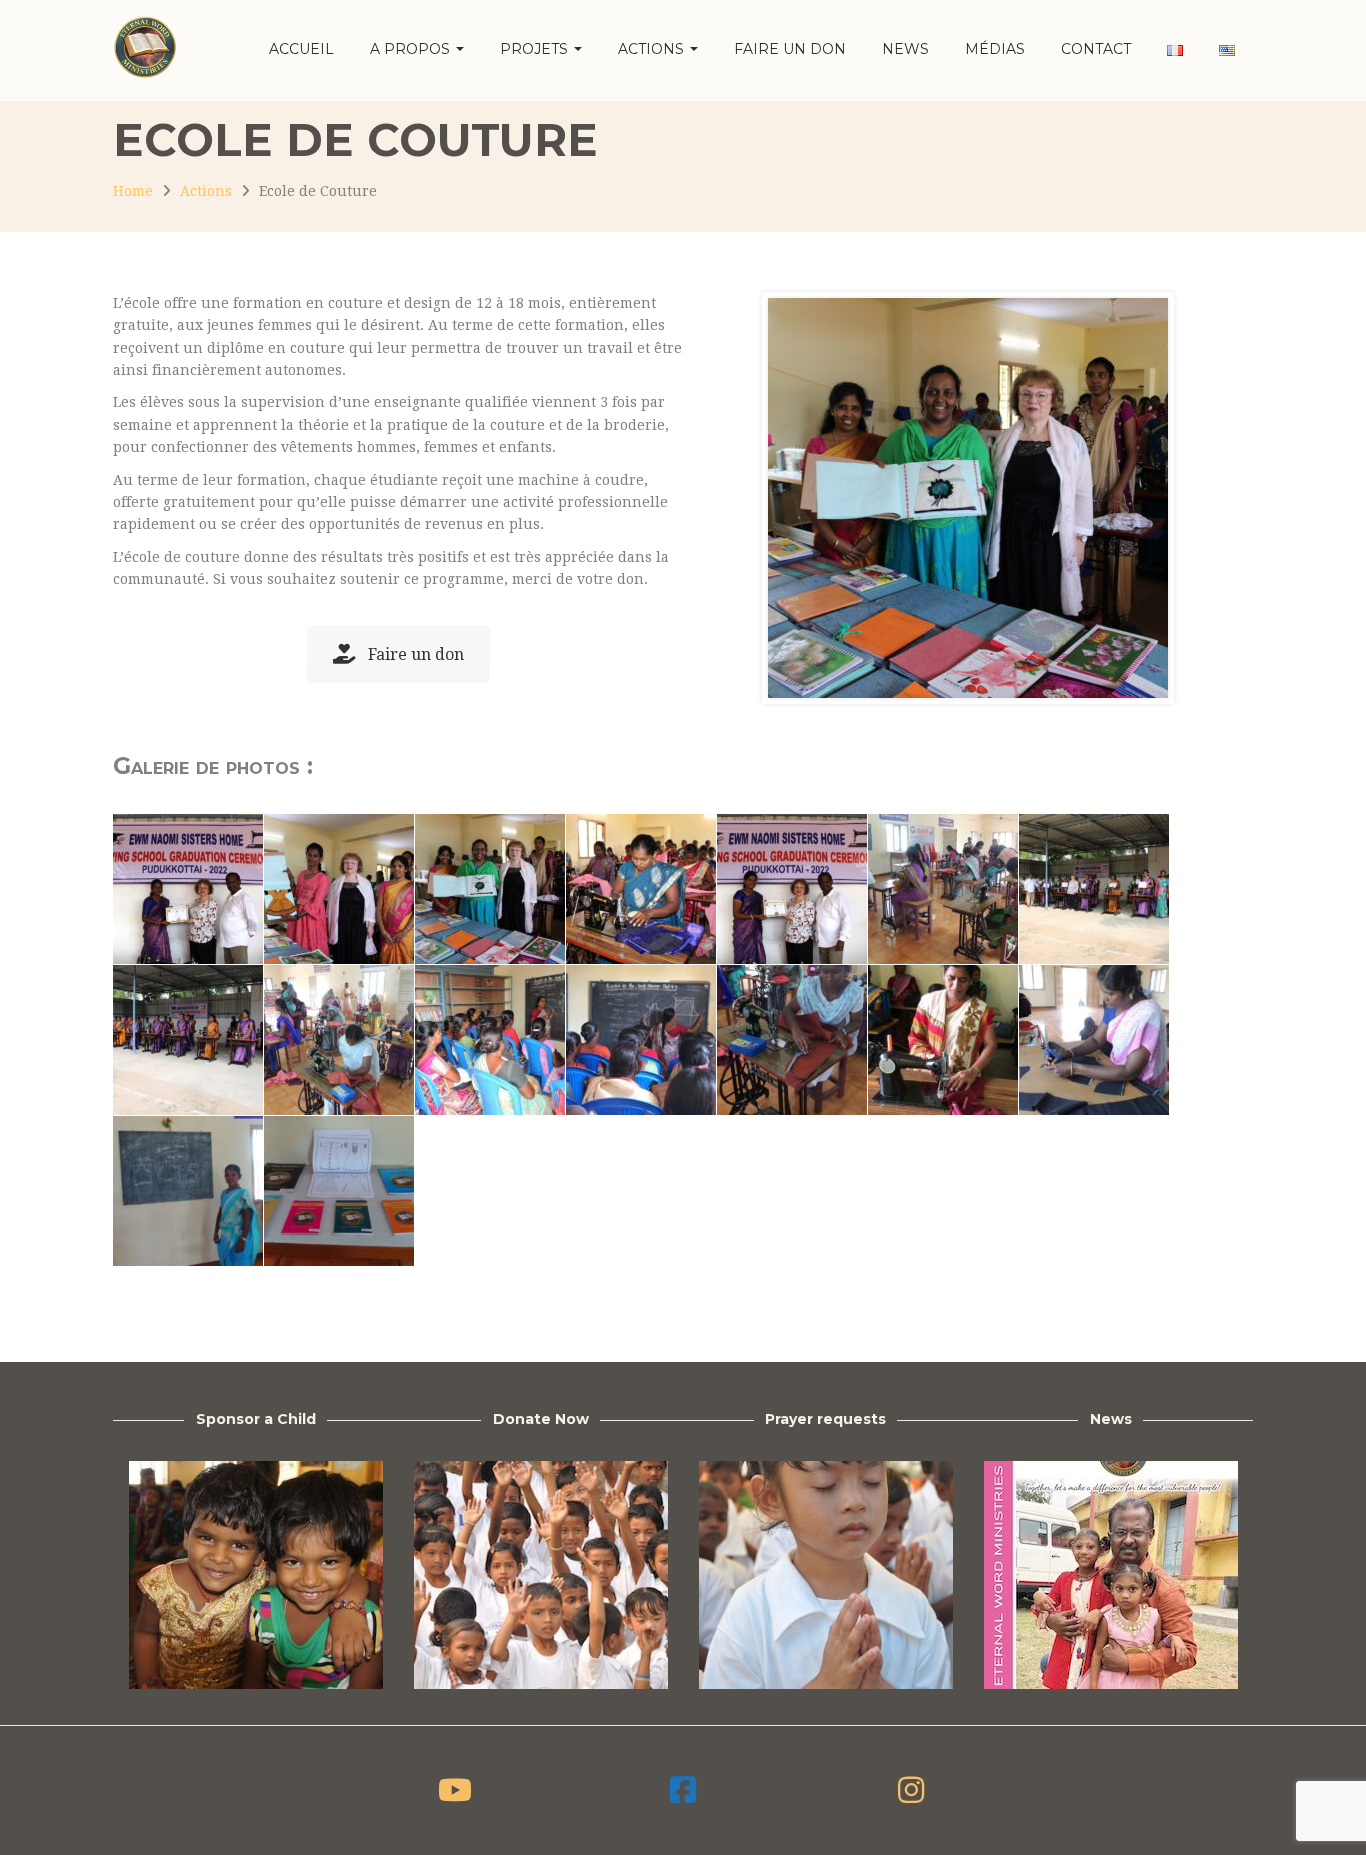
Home (133, 191)
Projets (536, 49)
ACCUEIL (301, 49)
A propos (412, 49)
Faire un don (790, 49)
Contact (1096, 49)
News (905, 49)
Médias (995, 49)
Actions (653, 49)
